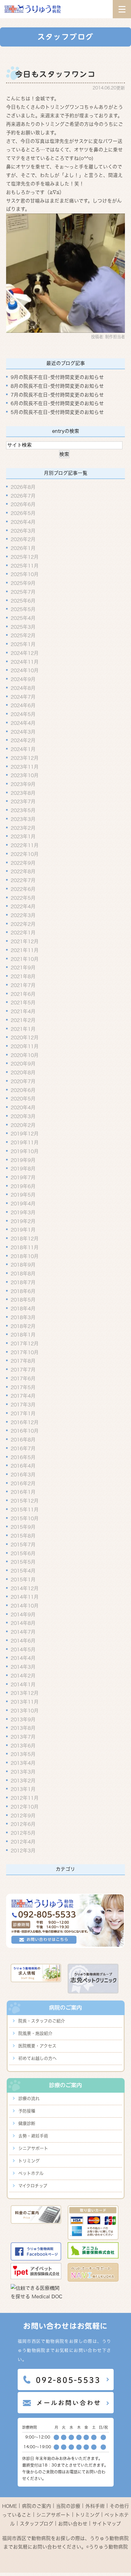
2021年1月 (23, 1029)
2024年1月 (23, 749)
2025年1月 (23, 644)
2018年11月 (25, 1247)
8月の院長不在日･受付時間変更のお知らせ (57, 386)
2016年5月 (23, 1457)
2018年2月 (23, 1326)
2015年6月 (23, 1553)
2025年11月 (25, 565)
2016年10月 (25, 1431)
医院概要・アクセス (37, 2046)
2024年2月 (23, 740)
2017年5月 (23, 1387)
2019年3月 (23, 1212)
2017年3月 (23, 1405)
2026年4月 (23, 522)
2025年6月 (23, 600)
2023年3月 (23, 819)
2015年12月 (25, 1501)
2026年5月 (23, 513)
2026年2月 (23, 539)
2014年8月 (23, 1623)
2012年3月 (23, 1850)
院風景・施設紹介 (35, 2033)
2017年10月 (25, 1352)
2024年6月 (23, 705)
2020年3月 (23, 1116)
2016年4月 (23, 1466)
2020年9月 (23, 1064)
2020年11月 (25, 1046)
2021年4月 (23, 1011)
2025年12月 (25, 557)
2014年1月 (23, 1684)
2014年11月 (25, 1597)
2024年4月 (23, 723)
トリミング (29, 2161)
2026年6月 (23, 504)
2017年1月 (23, 1413)
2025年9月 (23, 583)
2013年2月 (23, 1780)
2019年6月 (23, 1186)
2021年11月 (25, 950)
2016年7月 (23, 1448)
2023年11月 (25, 767)
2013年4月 (23, 1763)
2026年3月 (23, 530)
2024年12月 (25, 653)
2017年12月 (25, 1344)
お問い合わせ (73, 2524)
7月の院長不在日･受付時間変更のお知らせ (57, 395)
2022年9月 (23, 863)
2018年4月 (23, 1309)
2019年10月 (25, 1151)
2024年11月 (25, 662)
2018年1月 (23, 1335)
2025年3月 (23, 627)
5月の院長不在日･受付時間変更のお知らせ (57, 412)
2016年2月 (23, 1483)
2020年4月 (23, 1107)
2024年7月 (23, 697)
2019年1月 (23, 1230)
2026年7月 (23, 496)
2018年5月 (23, 1300)
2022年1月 (23, 933)
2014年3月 (23, 1667)
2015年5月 (23, 1562)
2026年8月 (23, 487)
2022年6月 (23, 889)
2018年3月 (23, 1317)
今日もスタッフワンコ (55, 74)
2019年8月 (23, 1169)
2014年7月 (23, 1632)
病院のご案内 (37, 2506)
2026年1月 (23, 548)
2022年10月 (25, 854)
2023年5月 (23, 810)
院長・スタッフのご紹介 (42, 2021)
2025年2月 (23, 635)
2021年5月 (23, 1003)
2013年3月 (23, 1772)
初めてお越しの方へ (37, 2058)
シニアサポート (33, 2148)
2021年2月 (23, 1020)
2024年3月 (23, 732)
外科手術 (95, 2506)
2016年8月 (23, 1440)
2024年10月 (25, 670)
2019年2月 (23, 1221)
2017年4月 (23, 1396)
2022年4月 (23, 906)
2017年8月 (23, 1361)
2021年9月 (23, 968)
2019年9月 (23, 1160)
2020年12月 (25, 1038)
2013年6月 (23, 1746)
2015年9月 (23, 1527)
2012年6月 (23, 1824)
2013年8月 (23, 1728)
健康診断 (27, 2123)
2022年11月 (25, 845)
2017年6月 (23, 1378)
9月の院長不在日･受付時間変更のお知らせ (57, 377)
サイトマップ (107, 2524)
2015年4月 (23, 1571)
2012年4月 (23, 1842)
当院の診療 (68, 2506)
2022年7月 (23, 880)
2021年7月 (23, 985)
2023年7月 (23, 801)
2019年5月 (23, 1195)
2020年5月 (23, 1099)
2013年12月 (25, 1693)
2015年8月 (23, 1536)
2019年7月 (23, 1177)
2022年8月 (23, 871)
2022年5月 (23, 898)
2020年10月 (25, 1055)
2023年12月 (25, 758)
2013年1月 (23, 1789)
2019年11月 (25, 1142)
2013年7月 (23, 1737)
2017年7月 (23, 1370)
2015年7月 (23, 1545)
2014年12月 (25, 1588)
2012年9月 (23, 1815)
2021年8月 (23, 976)
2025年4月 (23, 618)
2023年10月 (25, 775)
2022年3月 (23, 915)
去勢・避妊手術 (33, 2136)
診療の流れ (29, 2098)
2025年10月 (25, 574)
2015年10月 (25, 1518)
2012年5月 (23, 1833)
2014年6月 (23, 1641)
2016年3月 (23, 1475)
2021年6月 (23, 994)
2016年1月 (23, 1492)
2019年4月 (23, 1204)
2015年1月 (23, 1580)
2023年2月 (23, 828)
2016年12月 (25, 1422)
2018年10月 (25, 1256)
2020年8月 (23, 1072)
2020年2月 (23, 1125)
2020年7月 (23, 1081)
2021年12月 (25, 941)
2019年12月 (25, 1134)
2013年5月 (23, 1754)
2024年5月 (23, 714)
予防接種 (27, 2111)
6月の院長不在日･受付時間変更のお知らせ (57, 403)
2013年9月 (23, 1719)
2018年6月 (23, 1291)
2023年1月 (23, 836)
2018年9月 (23, 1265)
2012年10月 (25, 1807)
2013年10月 (25, 1711)
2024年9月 (23, 679)
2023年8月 (23, 793)
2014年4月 (23, 1658)
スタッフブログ (37, 2524)
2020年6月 (23, 1090)
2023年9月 (23, 784)
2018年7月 (23, 1282)
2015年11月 (25, 1510)
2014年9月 (23, 1615)
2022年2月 (23, 924)
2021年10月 (25, 959)
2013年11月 (25, 1702)
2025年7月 (23, 592)
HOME (10, 2506)
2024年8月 (23, 688)
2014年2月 (23, 1676)
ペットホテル (31, 2173)
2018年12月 (25, 1239)
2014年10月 (25, 1606)
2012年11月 (25, 1798)
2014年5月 (23, 1649)
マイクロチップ (33, 2186)
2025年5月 (23, 609)
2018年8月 (23, 1274)
